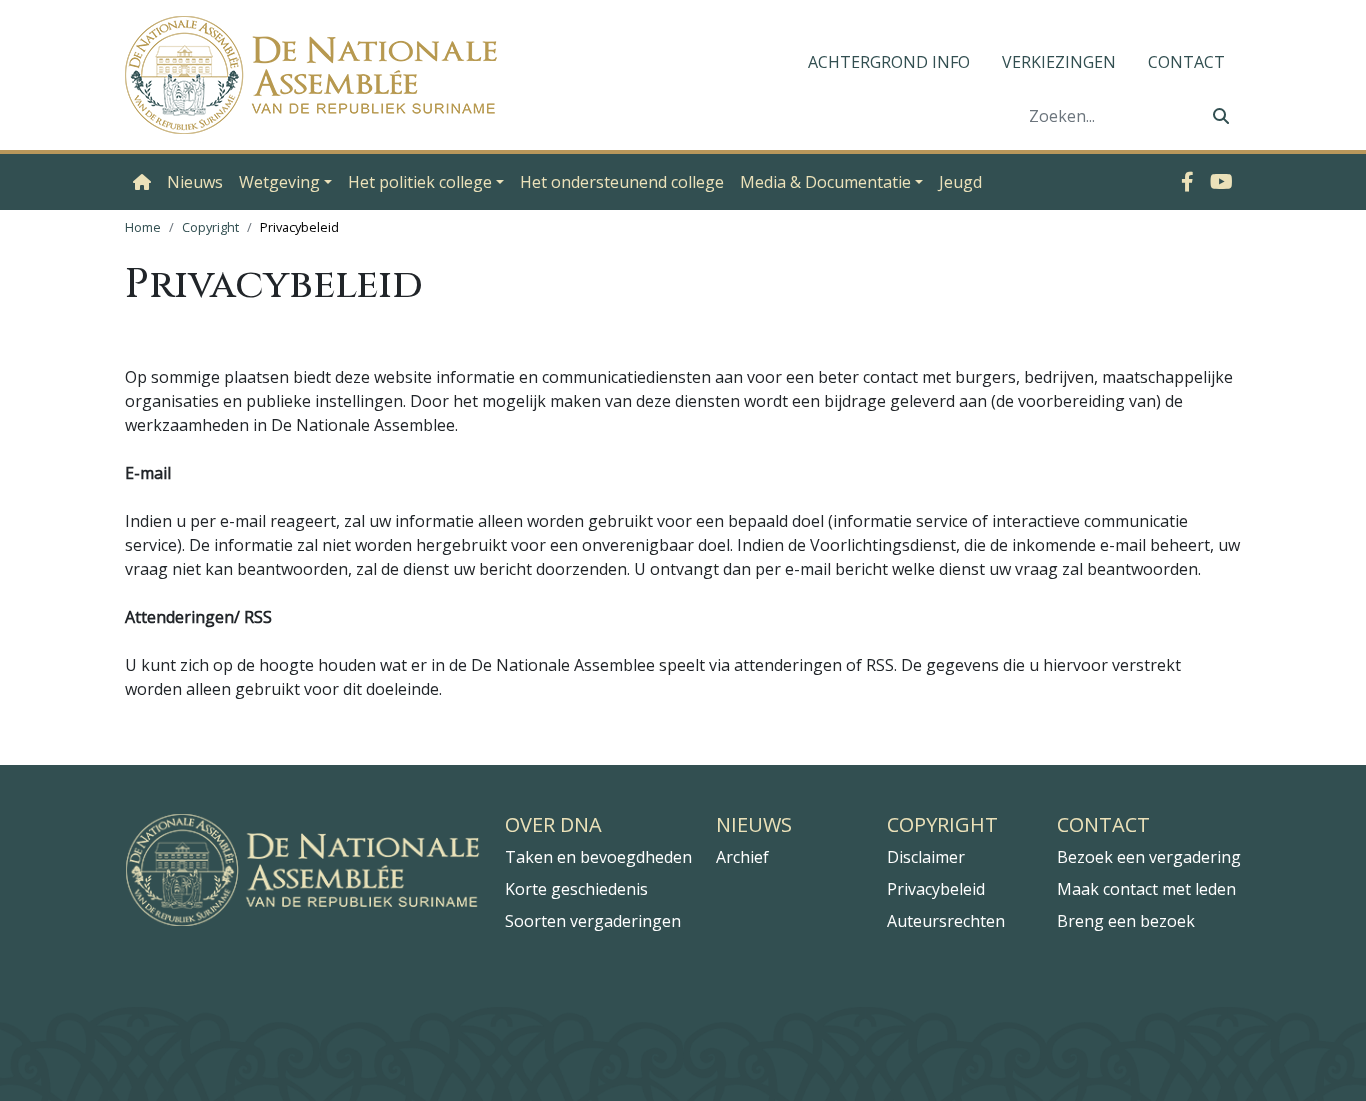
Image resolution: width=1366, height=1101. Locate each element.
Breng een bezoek (1126, 921)
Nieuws (195, 182)
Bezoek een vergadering (1149, 857)
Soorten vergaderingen (593, 921)
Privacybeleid (936, 889)
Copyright (210, 227)
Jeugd (960, 182)
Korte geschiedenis (576, 889)
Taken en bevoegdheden (598, 857)
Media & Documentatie (825, 182)
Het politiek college (420, 182)
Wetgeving (279, 182)
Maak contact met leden (1146, 889)
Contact (1186, 62)
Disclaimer (926, 857)
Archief (742, 857)
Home (143, 227)
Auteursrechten (946, 921)
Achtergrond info (889, 62)
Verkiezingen (1059, 62)
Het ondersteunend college (622, 182)
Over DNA (553, 825)
